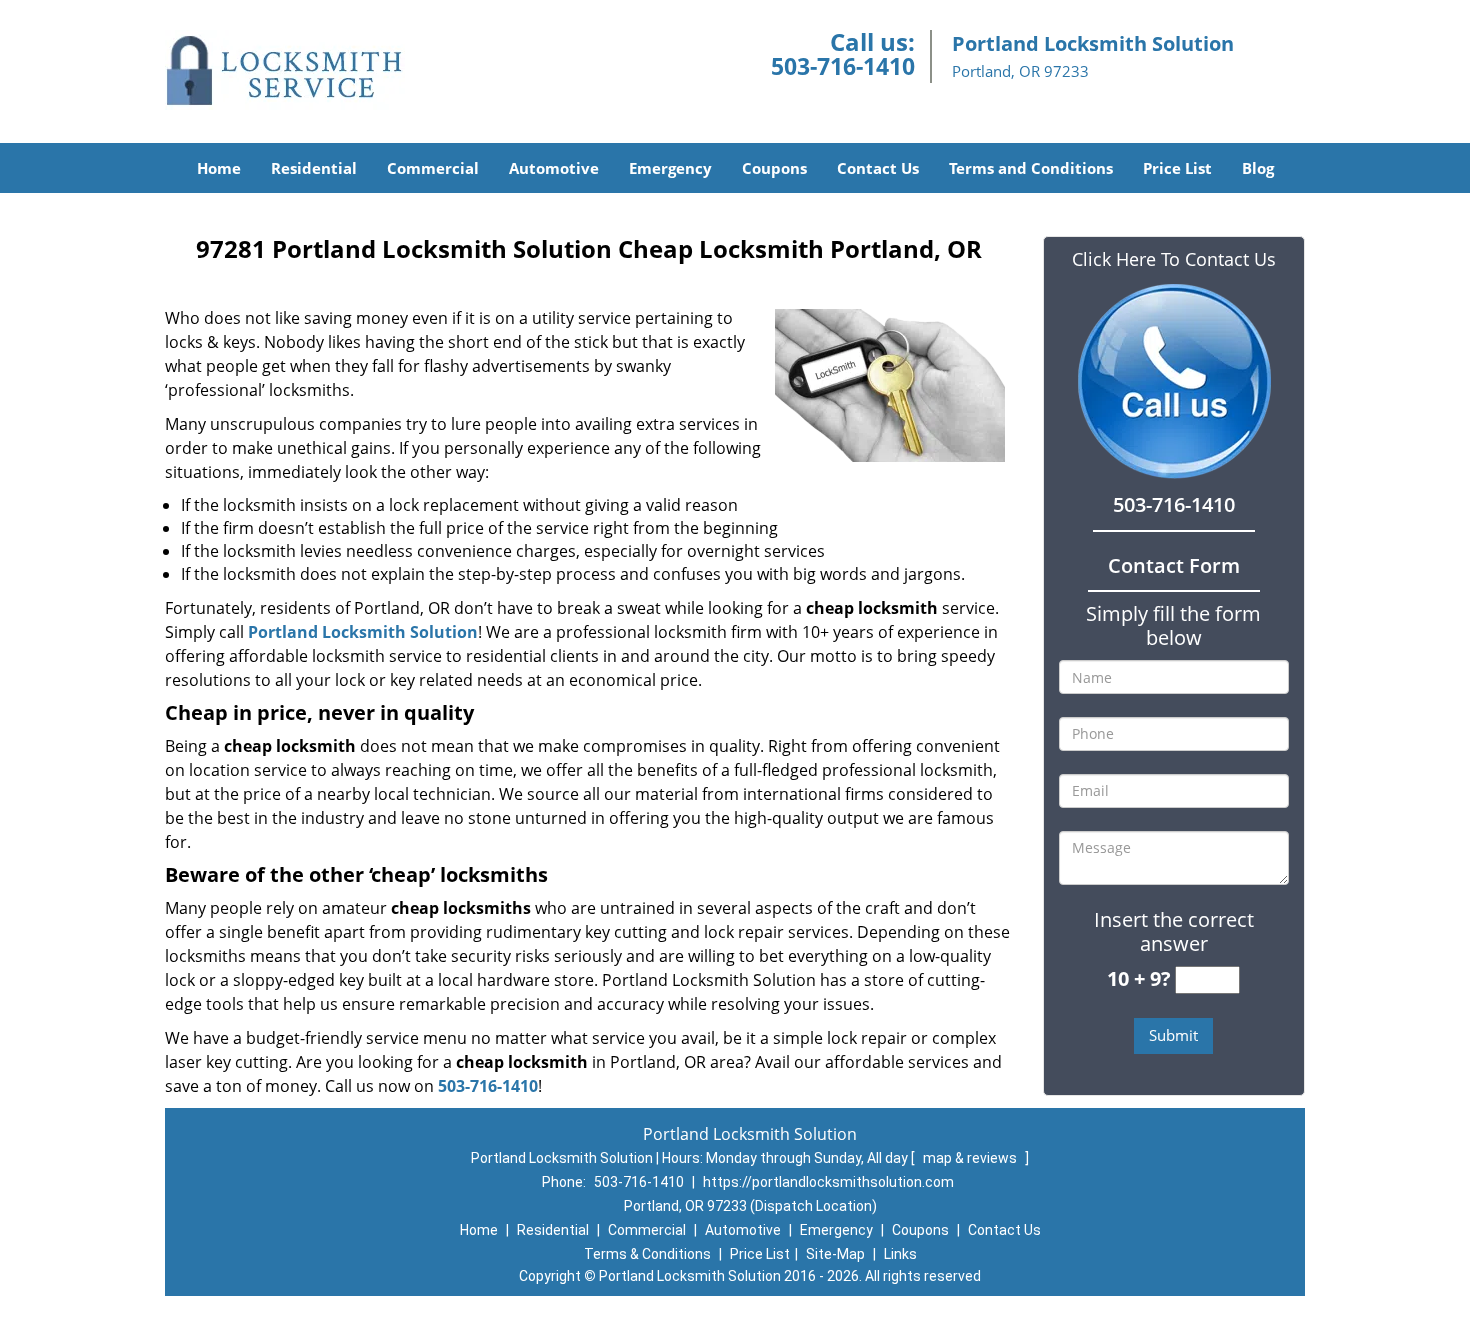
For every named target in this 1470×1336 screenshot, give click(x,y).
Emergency (670, 168)
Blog (1258, 168)
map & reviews (971, 1158)
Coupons (774, 168)
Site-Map (835, 1254)
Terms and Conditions (1031, 168)
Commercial (433, 168)
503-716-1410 (843, 66)
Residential (314, 168)
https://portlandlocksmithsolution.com (828, 1182)
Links (900, 1254)
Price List (1177, 168)
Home (219, 168)
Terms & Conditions (647, 1254)
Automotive (554, 168)
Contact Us (878, 168)
